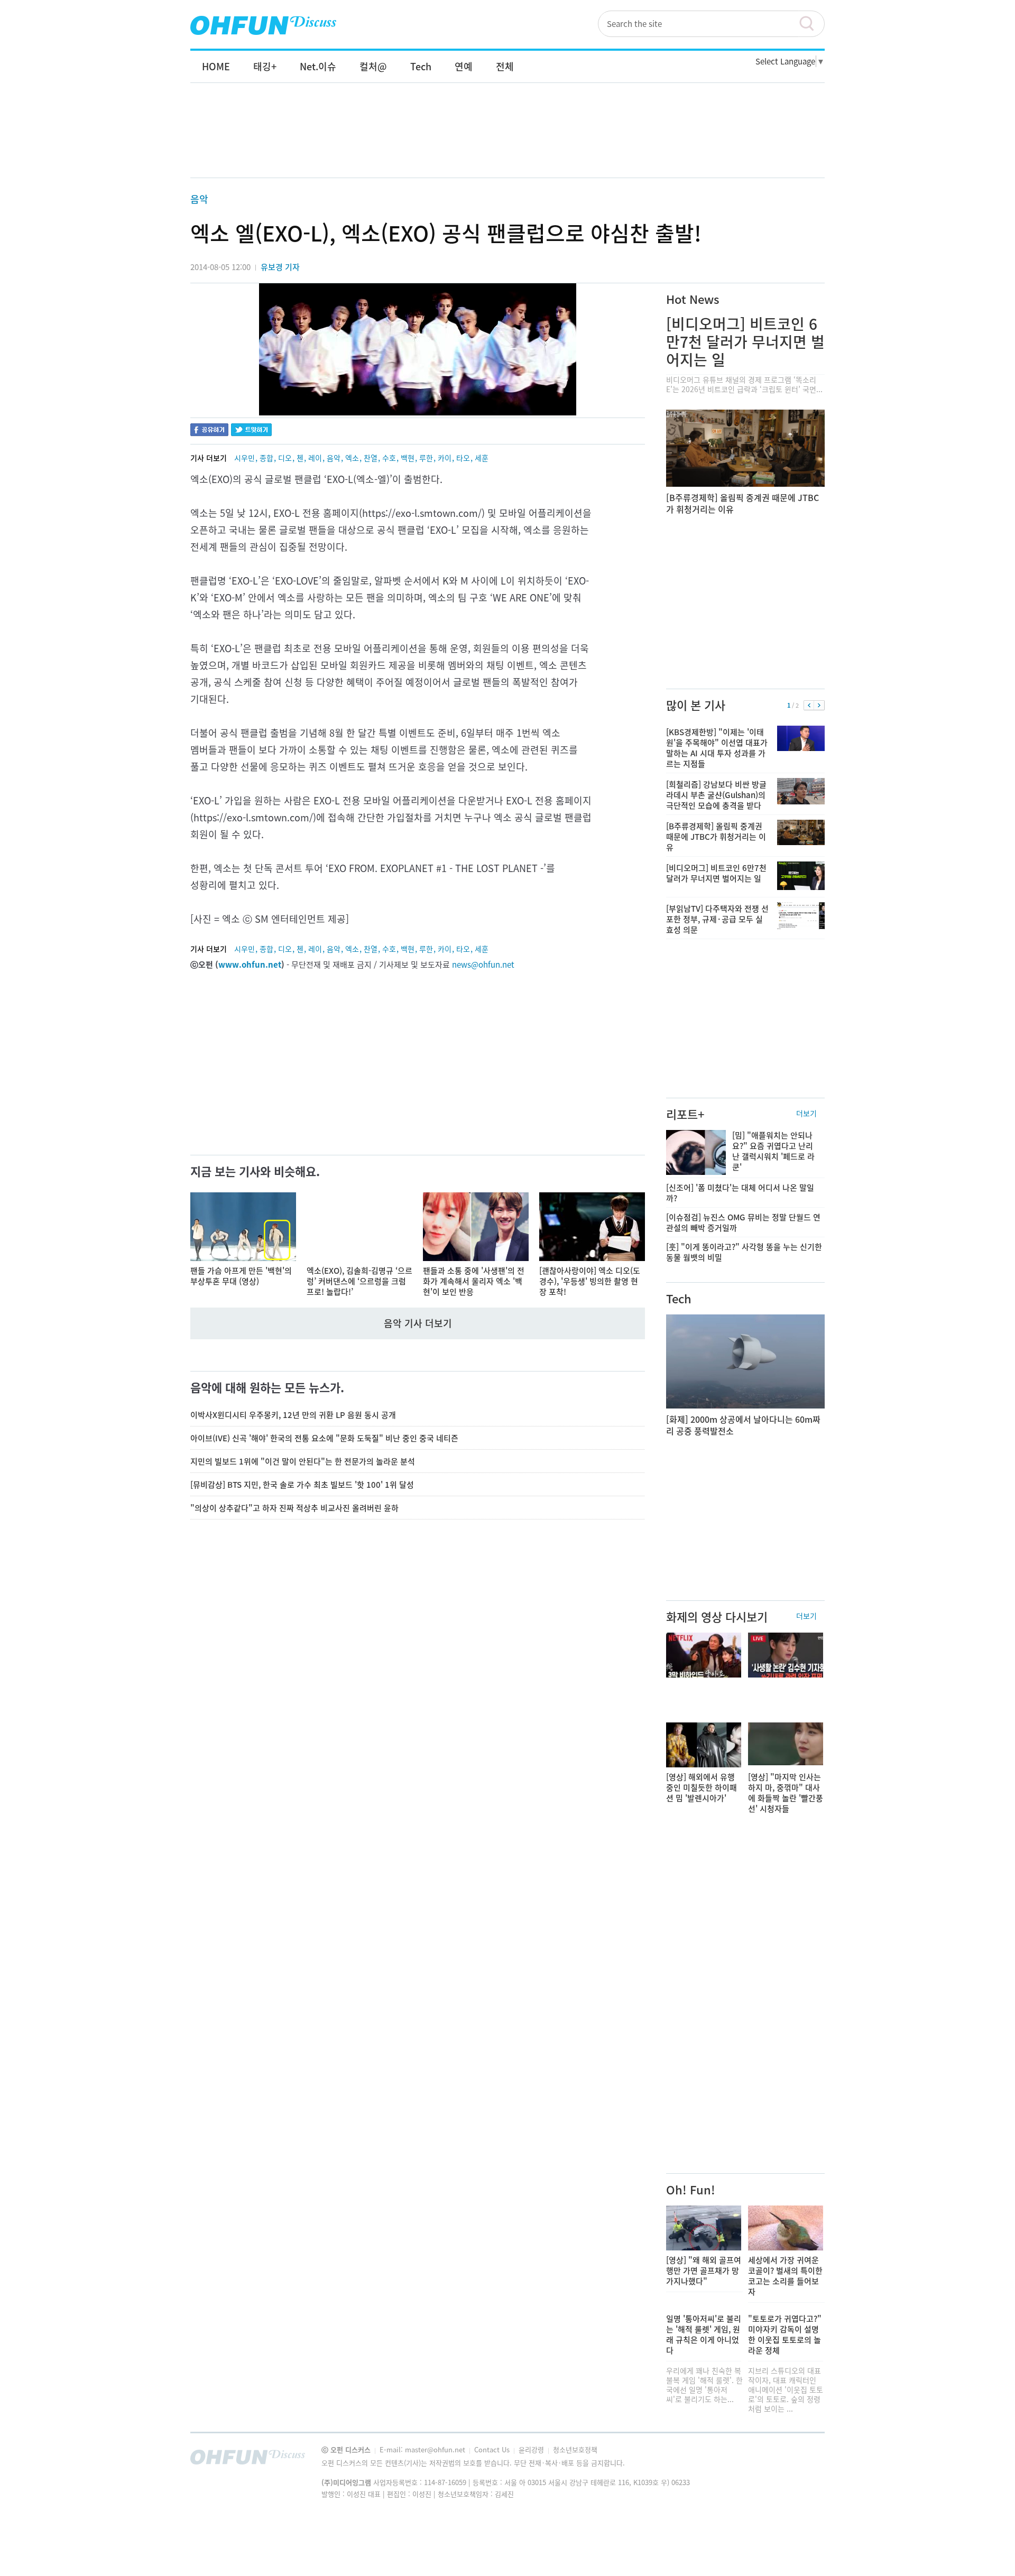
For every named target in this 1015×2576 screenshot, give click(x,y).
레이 (315, 458)
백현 (408, 458)
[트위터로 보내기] (251, 431)
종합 (266, 458)
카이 (445, 458)
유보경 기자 (280, 267)
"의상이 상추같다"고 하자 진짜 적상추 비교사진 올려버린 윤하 (294, 1508)
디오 (285, 458)
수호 (389, 458)
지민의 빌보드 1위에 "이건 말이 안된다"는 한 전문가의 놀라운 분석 (303, 1461)
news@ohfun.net (483, 965)
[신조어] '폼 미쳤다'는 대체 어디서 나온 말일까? (740, 1193)
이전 (809, 706)
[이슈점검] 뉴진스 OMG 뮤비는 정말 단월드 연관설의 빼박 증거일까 (743, 1222)
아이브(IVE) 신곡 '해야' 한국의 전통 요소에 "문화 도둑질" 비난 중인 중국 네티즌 (324, 1438)
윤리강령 (532, 2449)
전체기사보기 (802, 2460)
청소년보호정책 (575, 2449)
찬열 (371, 458)
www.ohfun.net (250, 965)
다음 (819, 706)
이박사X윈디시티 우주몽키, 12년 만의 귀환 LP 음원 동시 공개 (293, 1415)
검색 (811, 24)
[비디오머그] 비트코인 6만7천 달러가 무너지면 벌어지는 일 (745, 342)
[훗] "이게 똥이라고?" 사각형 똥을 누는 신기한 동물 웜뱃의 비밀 (744, 1252)
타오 (463, 458)
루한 (426, 458)
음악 (199, 199)
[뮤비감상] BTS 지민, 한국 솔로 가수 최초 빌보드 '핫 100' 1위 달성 (302, 1485)
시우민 (244, 458)
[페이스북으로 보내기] (209, 431)
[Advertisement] (508, 141)
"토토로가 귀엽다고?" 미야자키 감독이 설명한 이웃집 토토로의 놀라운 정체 (785, 2334)
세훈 (482, 458)
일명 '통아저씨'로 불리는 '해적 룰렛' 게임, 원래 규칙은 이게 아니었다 (704, 2334)
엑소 (352, 458)
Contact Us (493, 2449)
